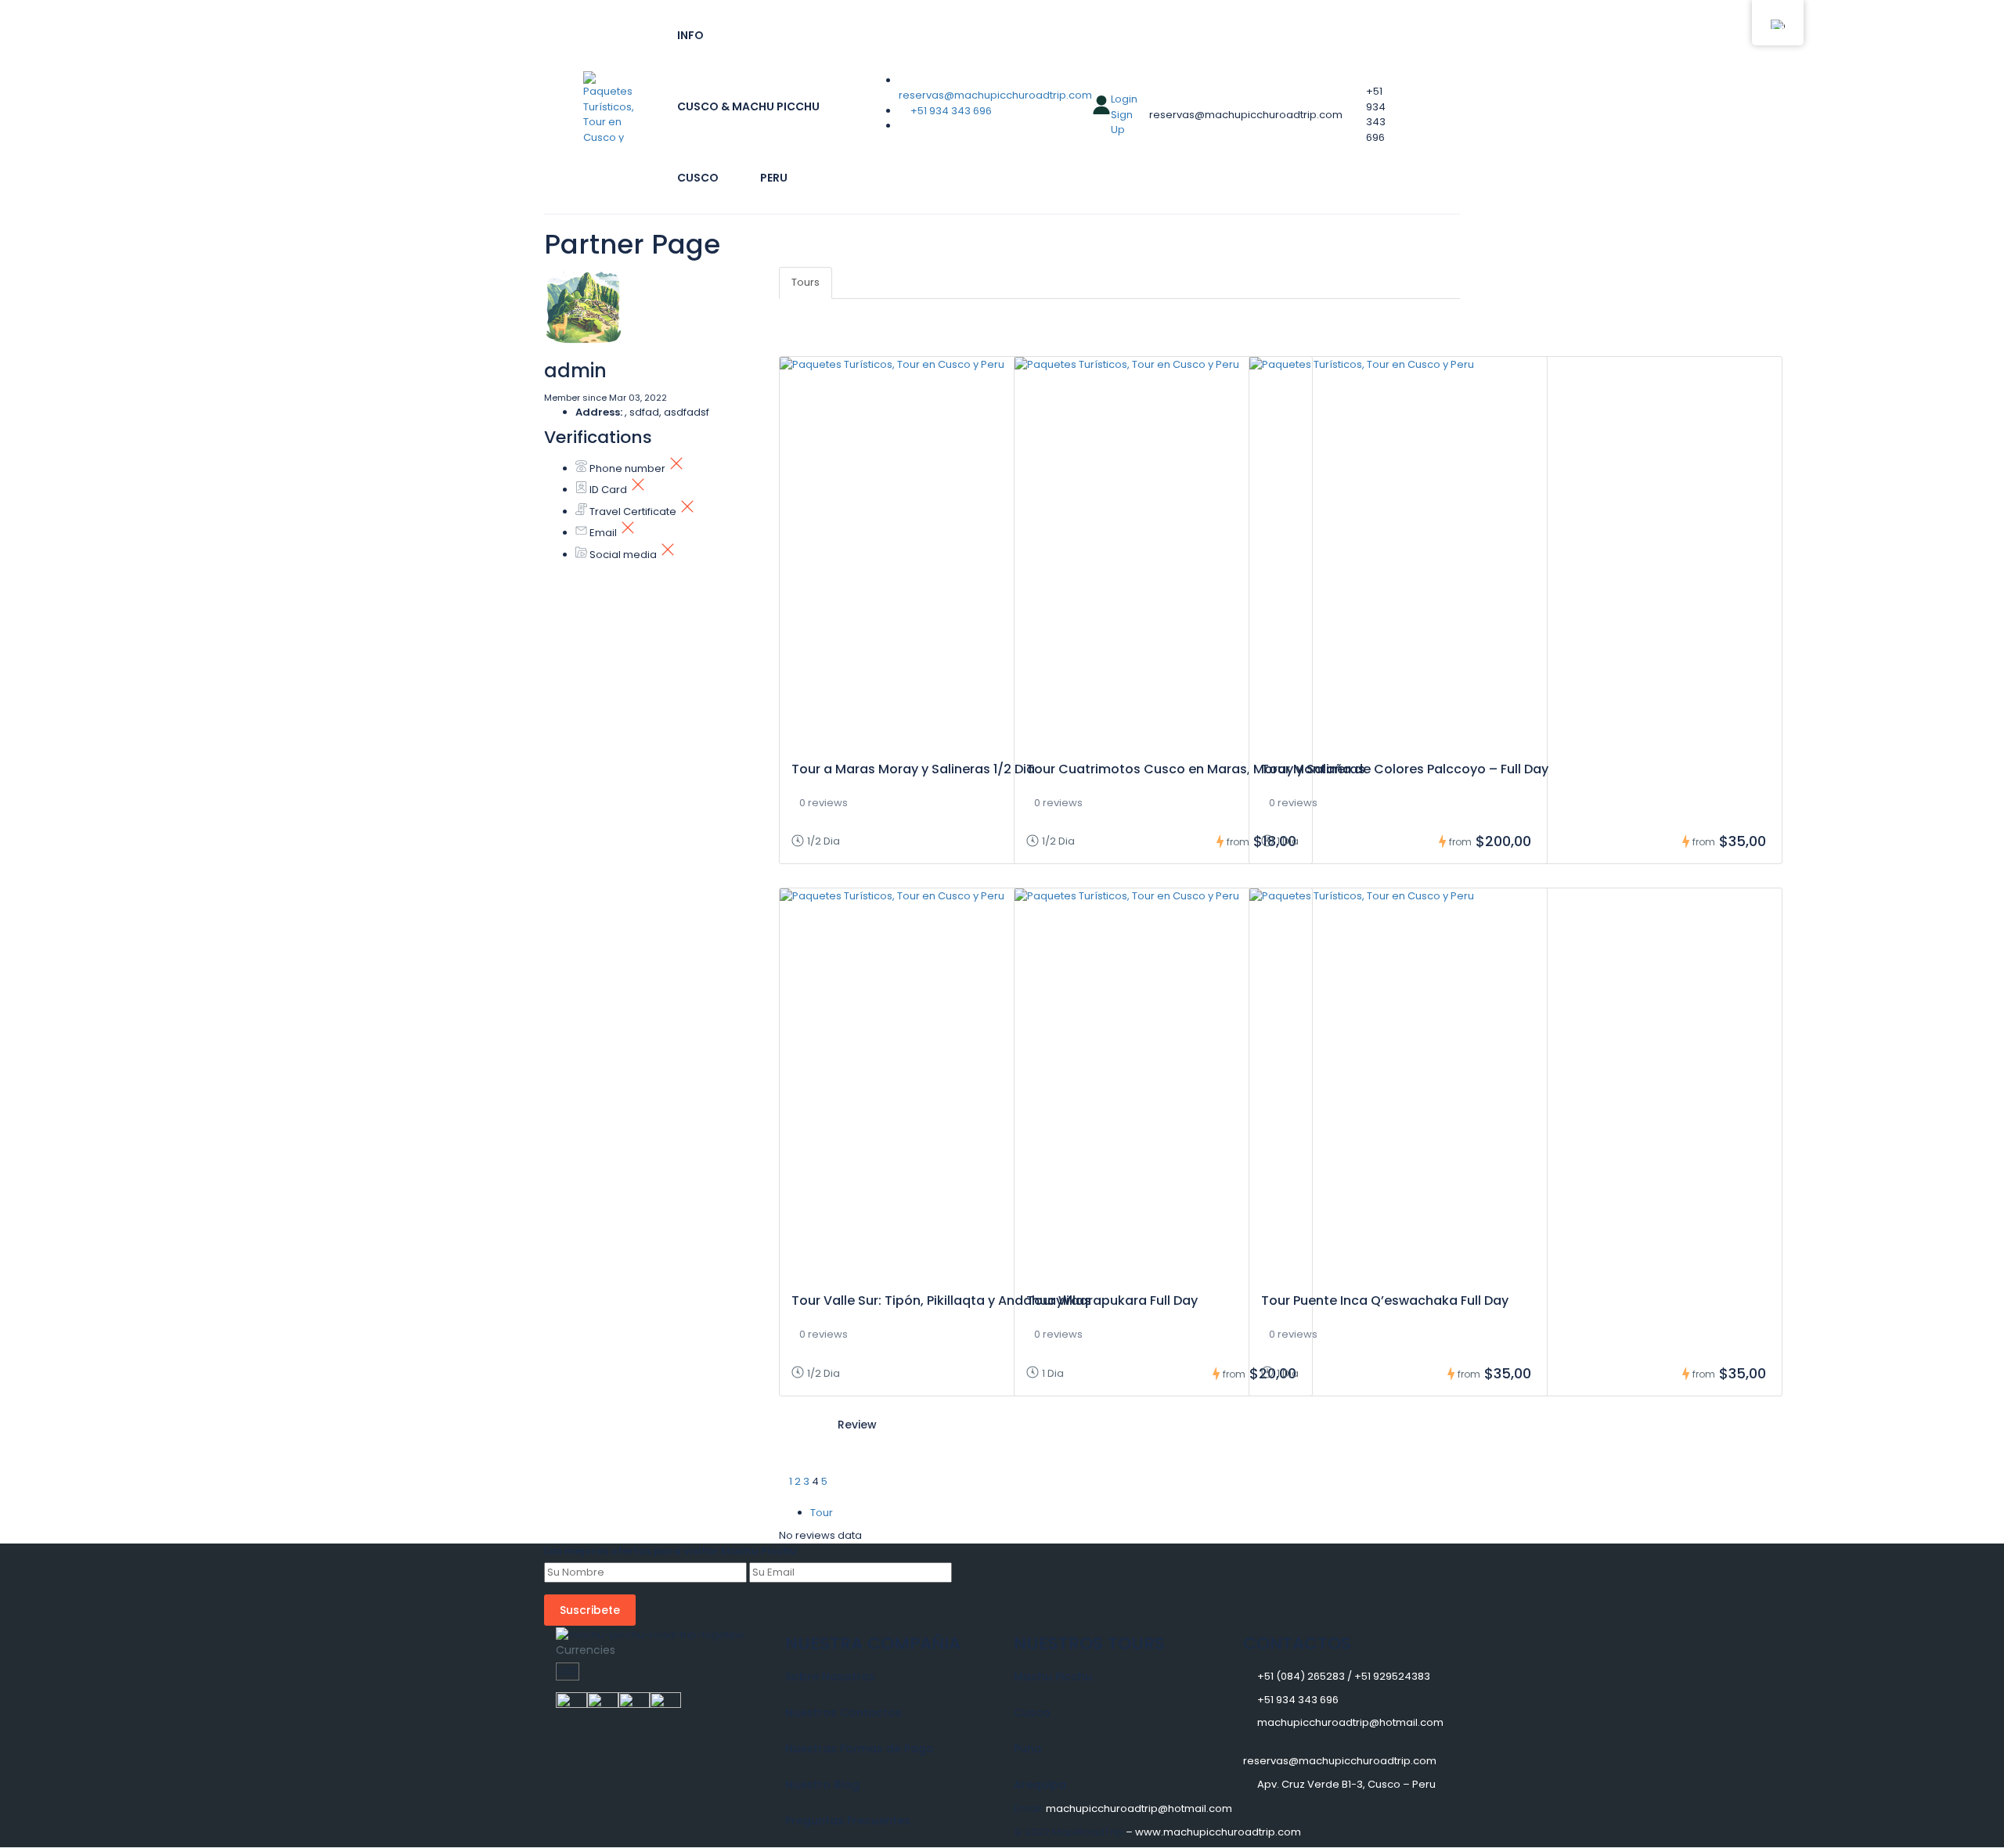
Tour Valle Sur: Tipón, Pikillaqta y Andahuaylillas (941, 1300)
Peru (774, 178)
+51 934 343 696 (951, 111)
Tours (806, 282)
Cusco (698, 178)
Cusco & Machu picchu (748, 106)
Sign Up (1122, 122)
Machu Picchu (1053, 1677)
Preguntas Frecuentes (848, 1821)
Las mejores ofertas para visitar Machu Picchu (670, 1551)
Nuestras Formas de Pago (860, 1749)
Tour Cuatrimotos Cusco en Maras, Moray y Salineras (1196, 769)
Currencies (586, 1650)
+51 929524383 (1392, 1676)
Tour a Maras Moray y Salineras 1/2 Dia (913, 769)
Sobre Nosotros (830, 1677)
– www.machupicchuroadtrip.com (1213, 1832)
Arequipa (1040, 1785)
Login (1124, 99)
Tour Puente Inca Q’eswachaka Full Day (1385, 1300)
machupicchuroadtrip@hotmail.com (1350, 1722)
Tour (822, 1513)
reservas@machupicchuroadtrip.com (995, 95)
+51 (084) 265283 (1301, 1676)
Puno (1028, 1749)
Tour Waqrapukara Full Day (1112, 1300)
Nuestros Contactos (843, 1713)
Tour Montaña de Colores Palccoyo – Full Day (1405, 769)
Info (690, 35)
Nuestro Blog (822, 1785)
